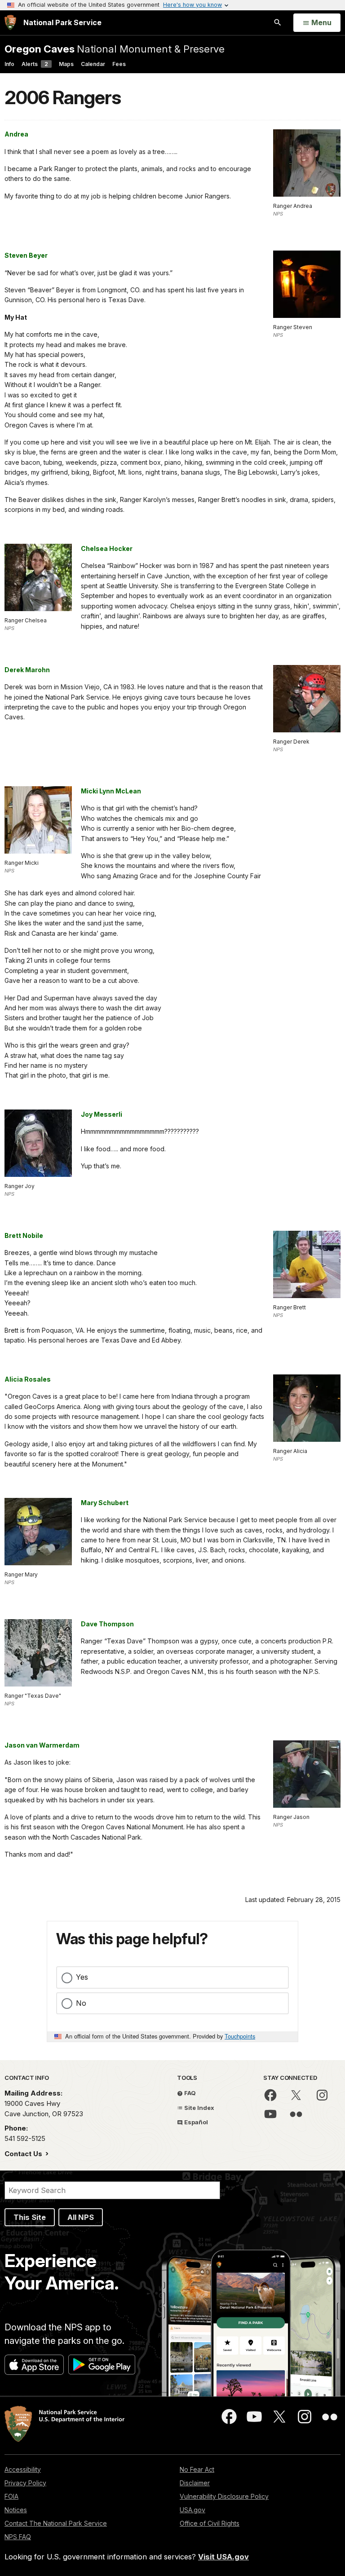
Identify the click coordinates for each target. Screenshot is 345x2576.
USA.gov (192, 2510)
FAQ (189, 2093)
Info (9, 64)
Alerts (35, 64)
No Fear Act (197, 2469)
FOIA (11, 2496)
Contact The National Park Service (56, 2523)
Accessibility (23, 2469)
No (81, 2003)
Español (195, 2122)
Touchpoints (240, 2036)
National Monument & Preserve (115, 49)
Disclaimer (195, 2483)
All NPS (81, 2217)
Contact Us (24, 2154)
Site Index (199, 2108)
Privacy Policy (25, 2483)
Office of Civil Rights (210, 2523)
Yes (82, 1977)
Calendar (93, 64)
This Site (30, 2217)
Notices (16, 2510)
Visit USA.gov (223, 2557)
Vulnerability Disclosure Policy (224, 2496)
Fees (119, 64)
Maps (66, 64)
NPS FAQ (18, 2537)
